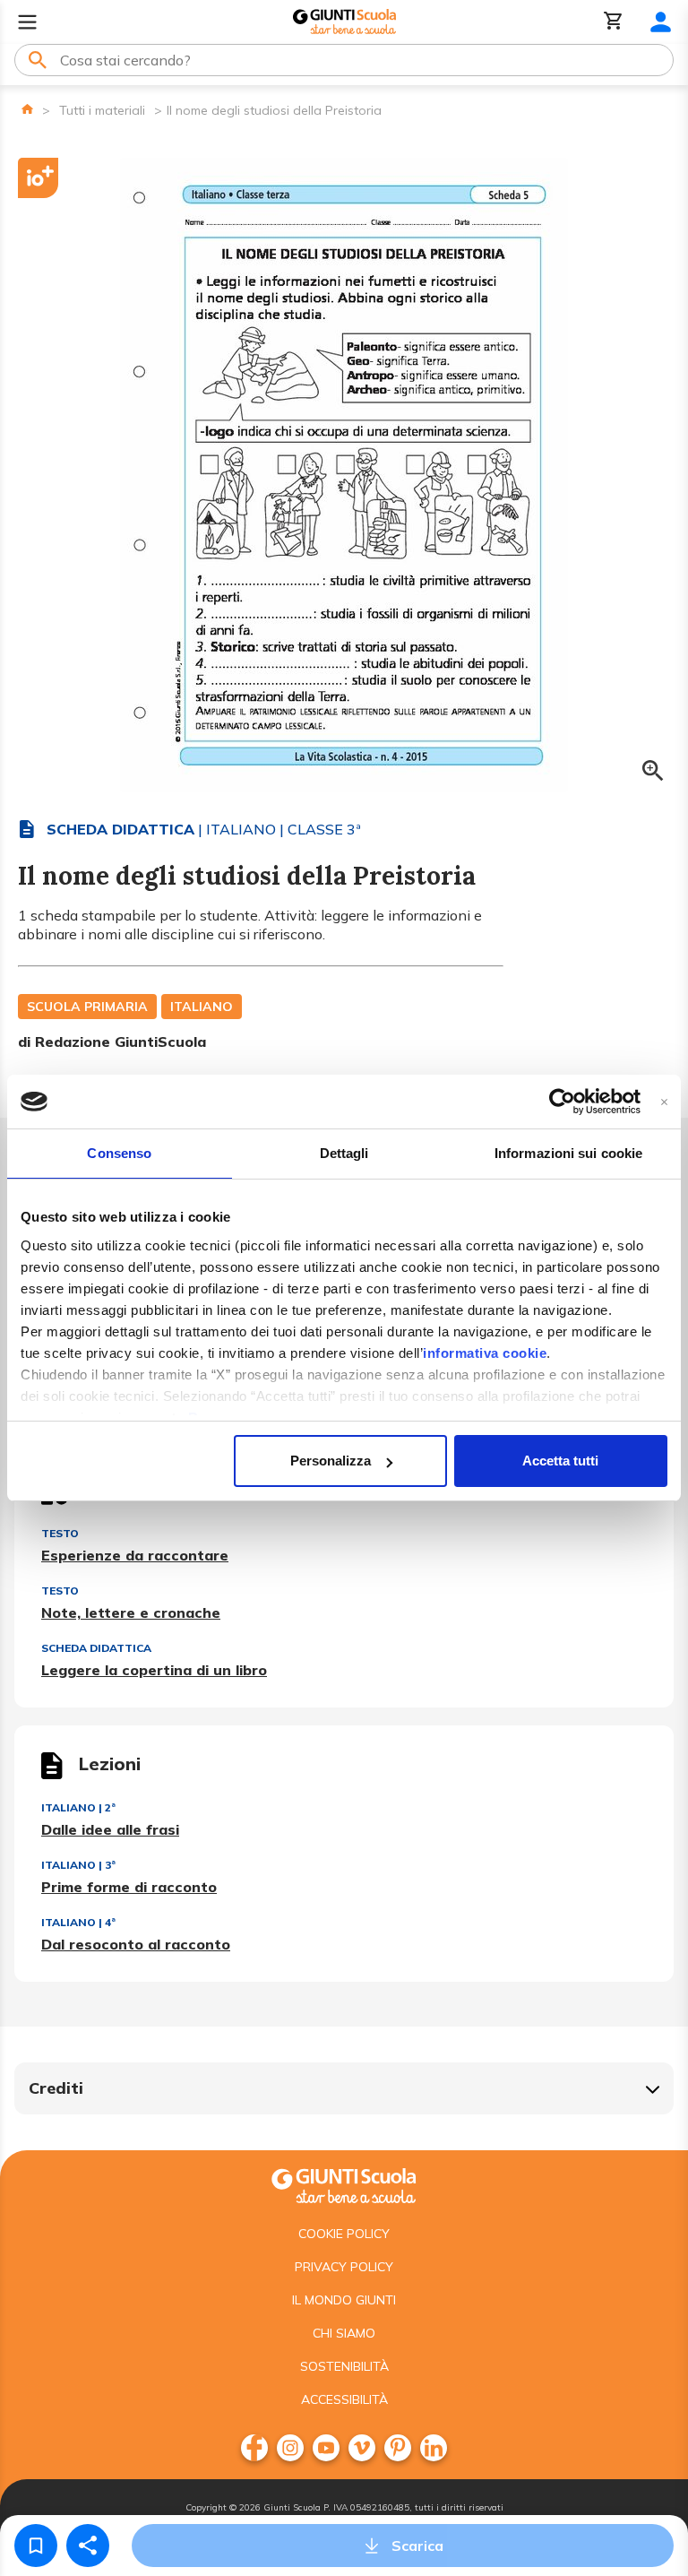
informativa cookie (485, 1353)
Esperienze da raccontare (135, 1555)
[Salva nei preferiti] (36, 2546)
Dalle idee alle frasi (110, 1829)
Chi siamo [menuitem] (344, 2333)
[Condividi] (88, 2546)
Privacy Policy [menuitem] (344, 2267)
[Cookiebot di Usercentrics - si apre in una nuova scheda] (562, 1102)
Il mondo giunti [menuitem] (344, 2300)
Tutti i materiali (102, 110)
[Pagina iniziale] (27, 109)
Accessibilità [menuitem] (344, 2399)
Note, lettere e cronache (131, 1612)
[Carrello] (614, 22)
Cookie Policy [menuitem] (344, 2234)
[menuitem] (254, 2448)
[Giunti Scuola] (344, 22)
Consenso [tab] (119, 1153)
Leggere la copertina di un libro (154, 1670)
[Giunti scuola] (344, 2184)
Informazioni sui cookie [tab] (568, 1153)
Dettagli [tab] (344, 1153)
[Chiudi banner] (664, 1102)
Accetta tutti (560, 1461)
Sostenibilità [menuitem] (344, 2366)
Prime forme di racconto (129, 1887)
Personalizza (331, 1461)
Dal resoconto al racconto (136, 1944)
